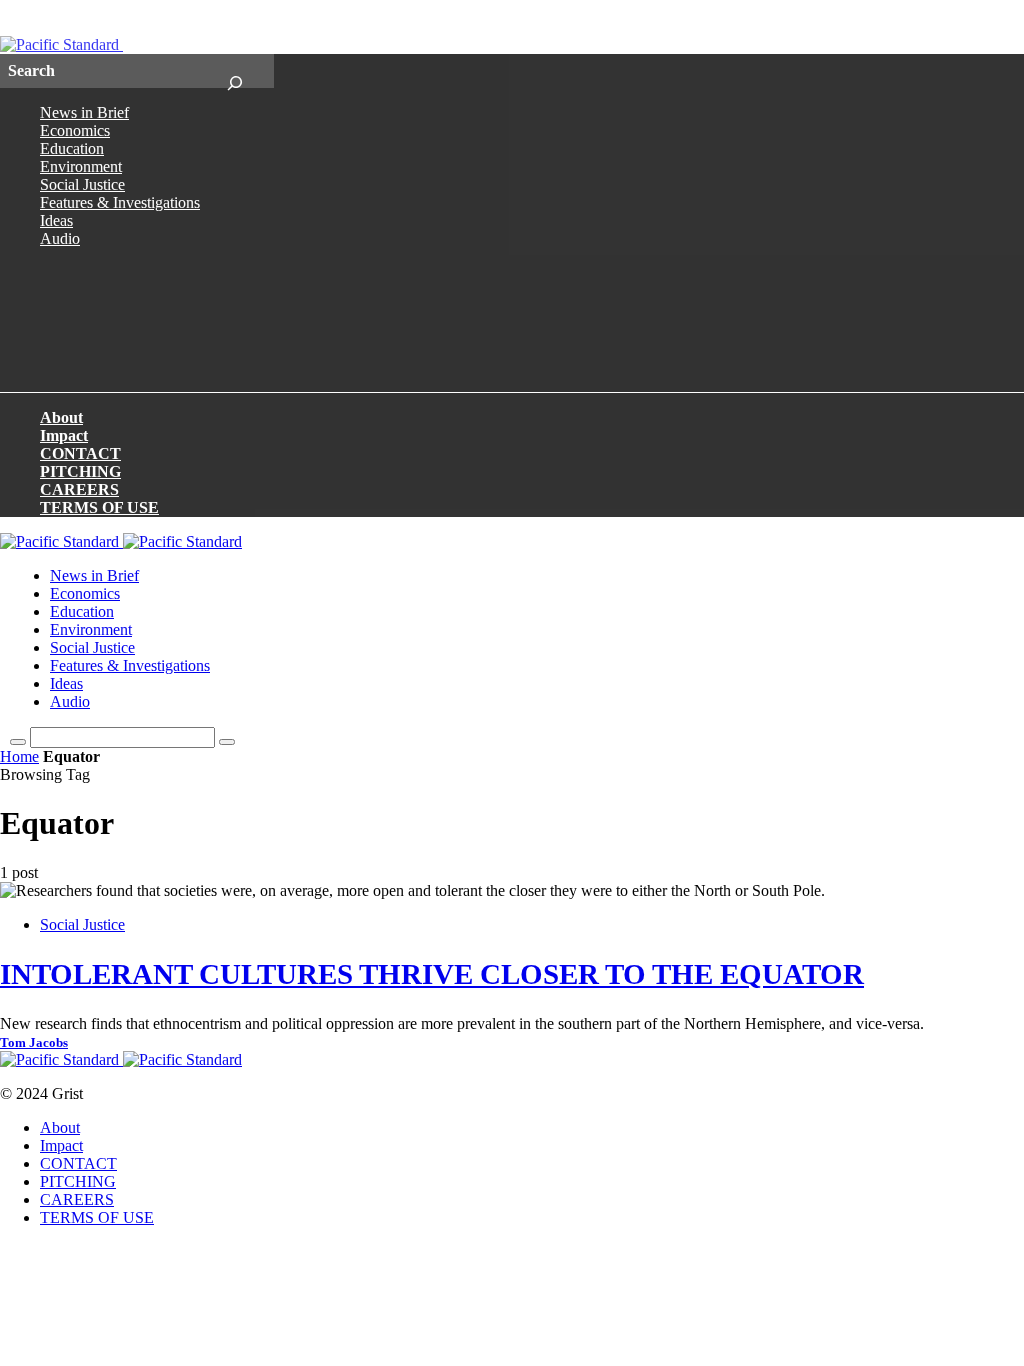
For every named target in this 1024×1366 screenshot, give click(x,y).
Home (19, 756)
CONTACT (80, 453)
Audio (60, 238)
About (61, 417)
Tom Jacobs (34, 1043)
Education (72, 148)
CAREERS (79, 489)
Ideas (56, 220)
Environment (81, 166)
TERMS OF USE (99, 507)
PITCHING (80, 471)
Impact (64, 435)
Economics (75, 130)
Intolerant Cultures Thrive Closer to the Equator (432, 974)
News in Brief (84, 112)
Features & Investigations (120, 202)
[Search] (234, 71)
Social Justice (82, 184)
